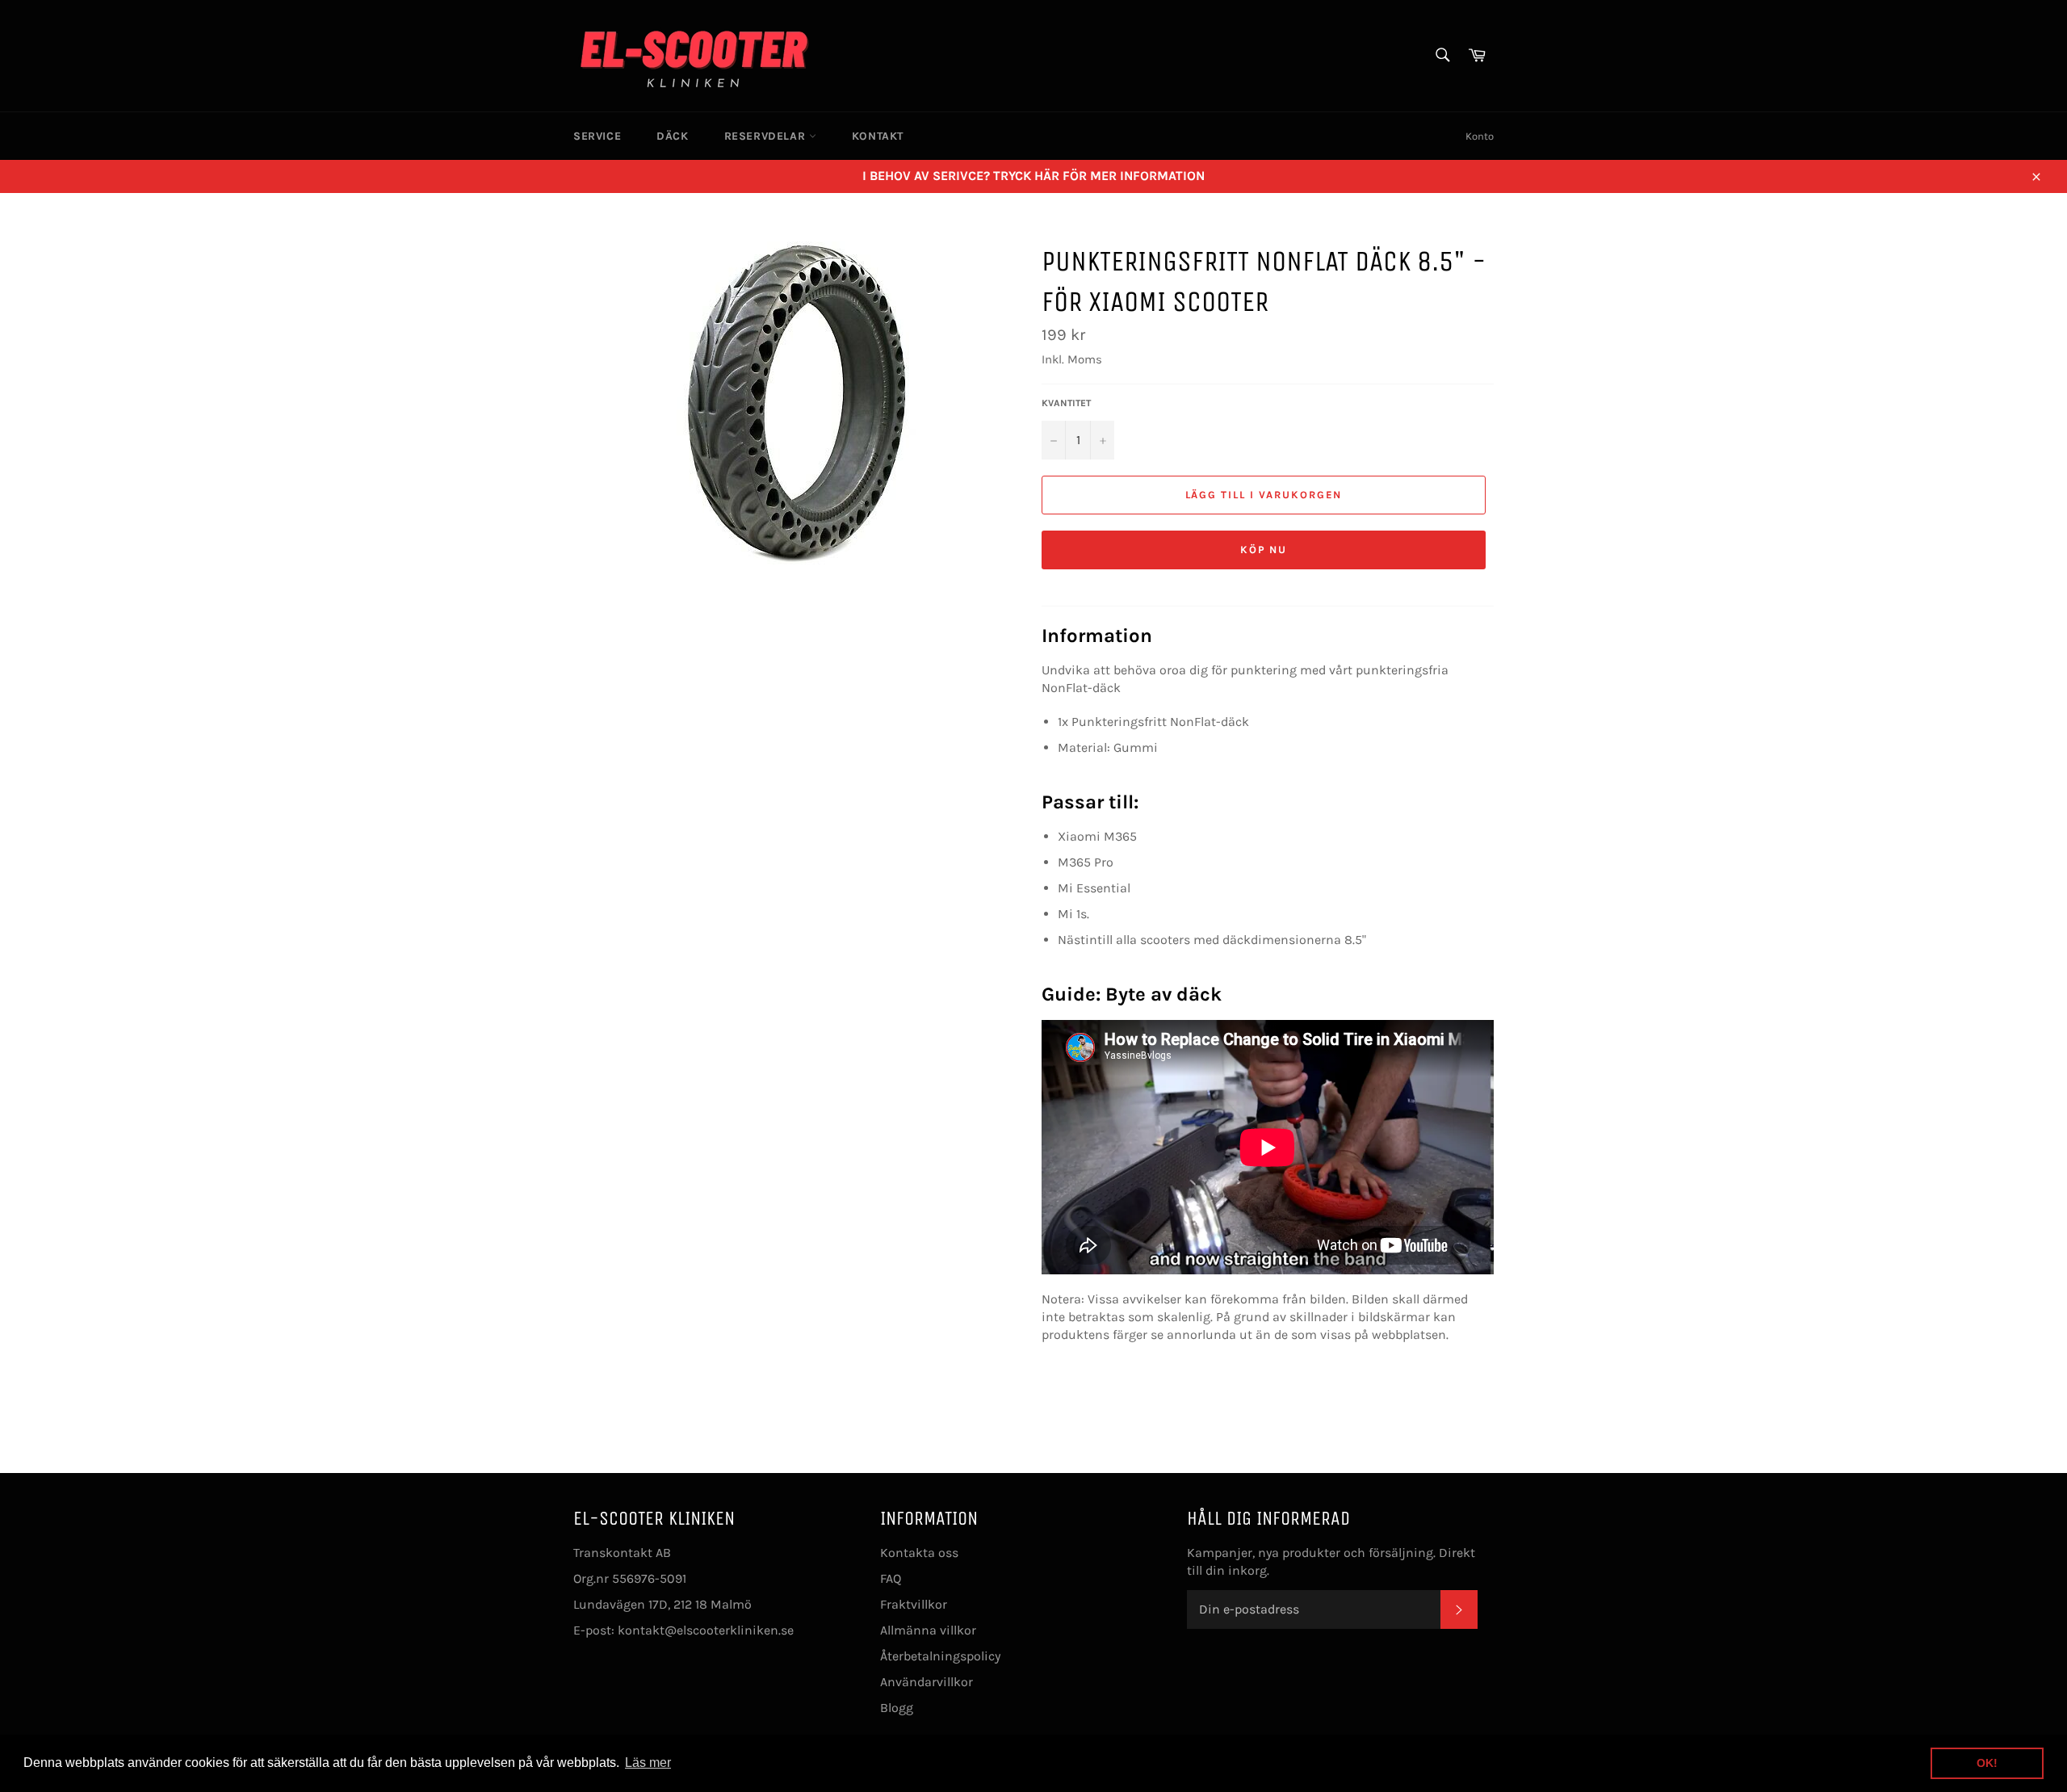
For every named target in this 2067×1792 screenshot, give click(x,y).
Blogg (897, 1708)
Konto (1480, 136)
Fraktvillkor (914, 1604)
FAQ (891, 1578)
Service (597, 136)
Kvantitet (1066, 403)
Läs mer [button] (648, 1763)
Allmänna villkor (928, 1630)
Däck (672, 136)
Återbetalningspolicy (940, 1656)
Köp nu (1264, 550)
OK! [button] (1987, 1763)
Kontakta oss (919, 1553)
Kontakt (878, 136)
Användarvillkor (927, 1682)
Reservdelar (767, 136)
